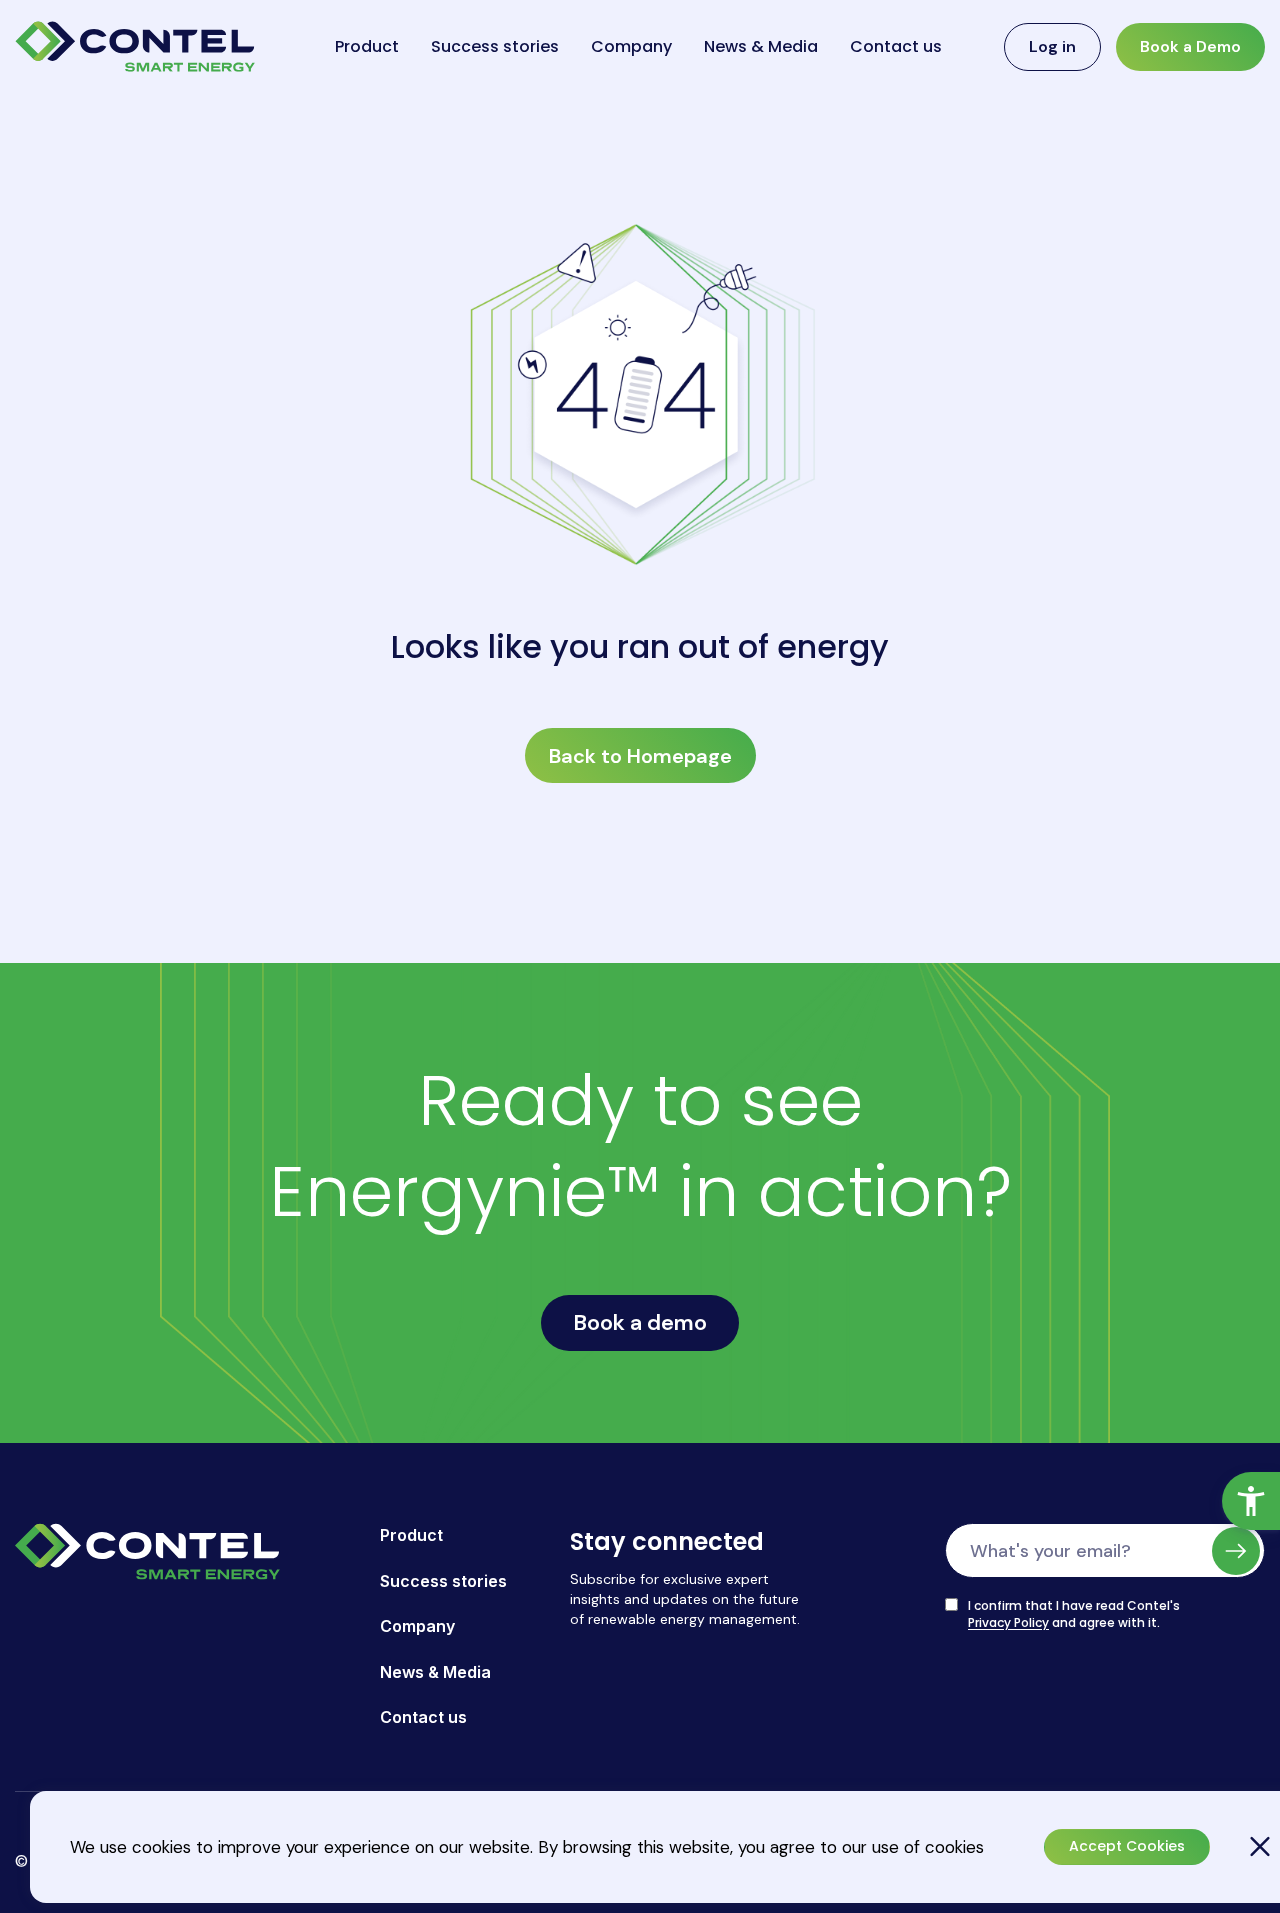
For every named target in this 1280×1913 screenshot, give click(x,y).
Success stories (495, 46)
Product (367, 46)
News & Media (761, 46)
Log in (1052, 46)
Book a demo (640, 1322)
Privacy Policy (1008, 1622)
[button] (1251, 1501)
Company (631, 46)
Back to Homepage (640, 756)
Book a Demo (1190, 46)
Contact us (896, 46)
